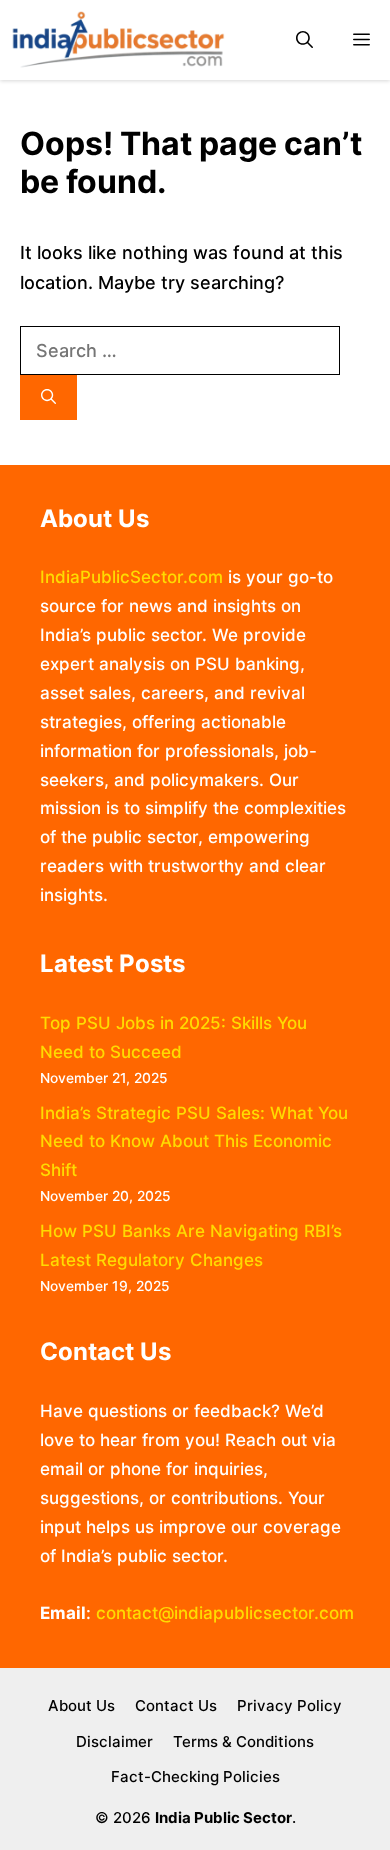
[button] (304, 40)
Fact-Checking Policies (195, 1776)
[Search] (48, 397)
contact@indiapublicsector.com (225, 1613)
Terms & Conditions (243, 1741)
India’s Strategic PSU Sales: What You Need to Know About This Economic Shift (194, 1142)
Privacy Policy (289, 1705)
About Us (81, 1705)
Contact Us (176, 1705)
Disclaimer (114, 1741)
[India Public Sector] (118, 40)
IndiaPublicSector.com (131, 577)
